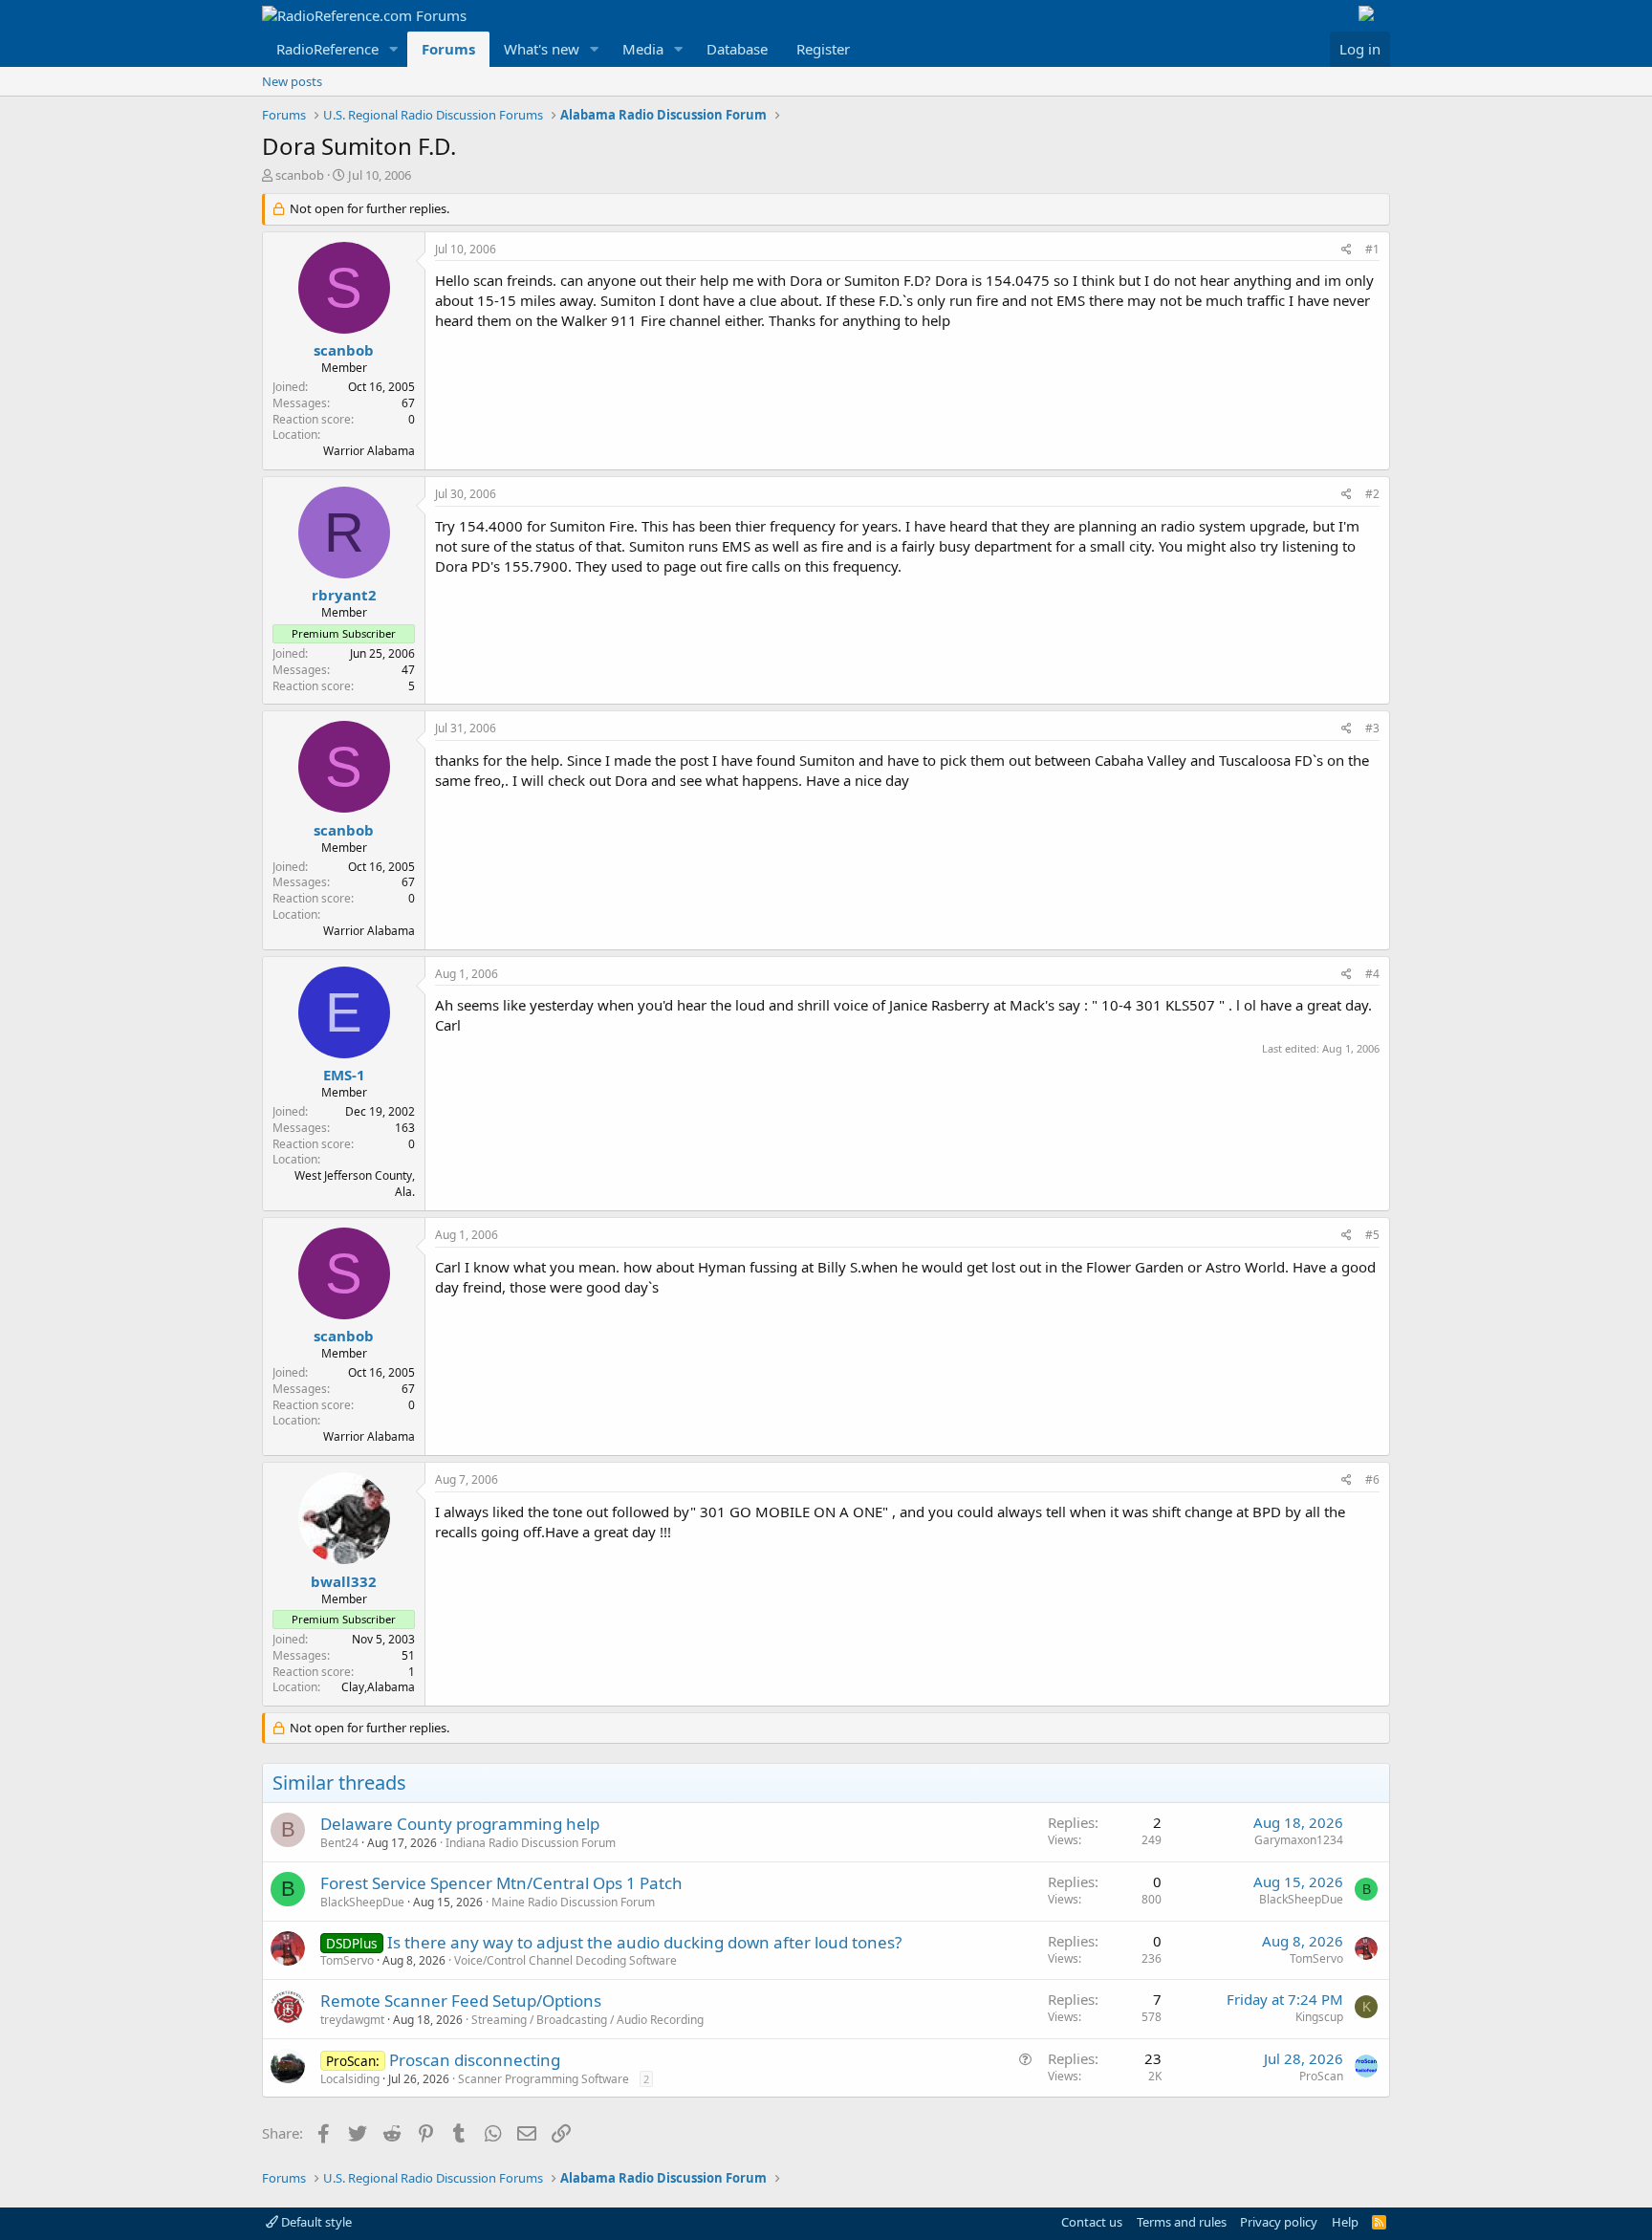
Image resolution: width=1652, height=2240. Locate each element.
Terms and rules (1182, 2222)
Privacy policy (1279, 2222)
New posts (292, 81)
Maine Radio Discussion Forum (573, 1902)
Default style (315, 2222)
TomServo (347, 1960)
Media (643, 49)
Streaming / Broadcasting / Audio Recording (587, 2020)
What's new (542, 49)
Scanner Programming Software (543, 2079)
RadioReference (327, 49)
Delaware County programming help (460, 1824)
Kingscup (1319, 2017)
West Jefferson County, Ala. (355, 1184)
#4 (1372, 974)
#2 (1372, 494)
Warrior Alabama (369, 451)
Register (823, 49)
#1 (1372, 249)
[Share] (1347, 250)
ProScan (1321, 2076)
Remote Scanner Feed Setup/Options (461, 2001)
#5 (1372, 1235)
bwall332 (344, 1581)
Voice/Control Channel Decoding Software (565, 1960)
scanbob (300, 175)
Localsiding (350, 2079)
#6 (1372, 1479)
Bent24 (339, 1843)
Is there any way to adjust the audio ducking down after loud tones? (644, 1942)
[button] (394, 49)
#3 (1372, 728)
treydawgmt (352, 2020)
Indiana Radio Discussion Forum (531, 1843)
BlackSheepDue (362, 1902)
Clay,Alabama (378, 1687)
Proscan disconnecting (475, 2060)
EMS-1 (344, 1075)
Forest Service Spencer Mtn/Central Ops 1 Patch (501, 1883)
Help (1345, 2222)
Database (737, 49)
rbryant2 (344, 595)
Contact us (1092, 2222)
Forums (448, 49)
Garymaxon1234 (1299, 1840)
